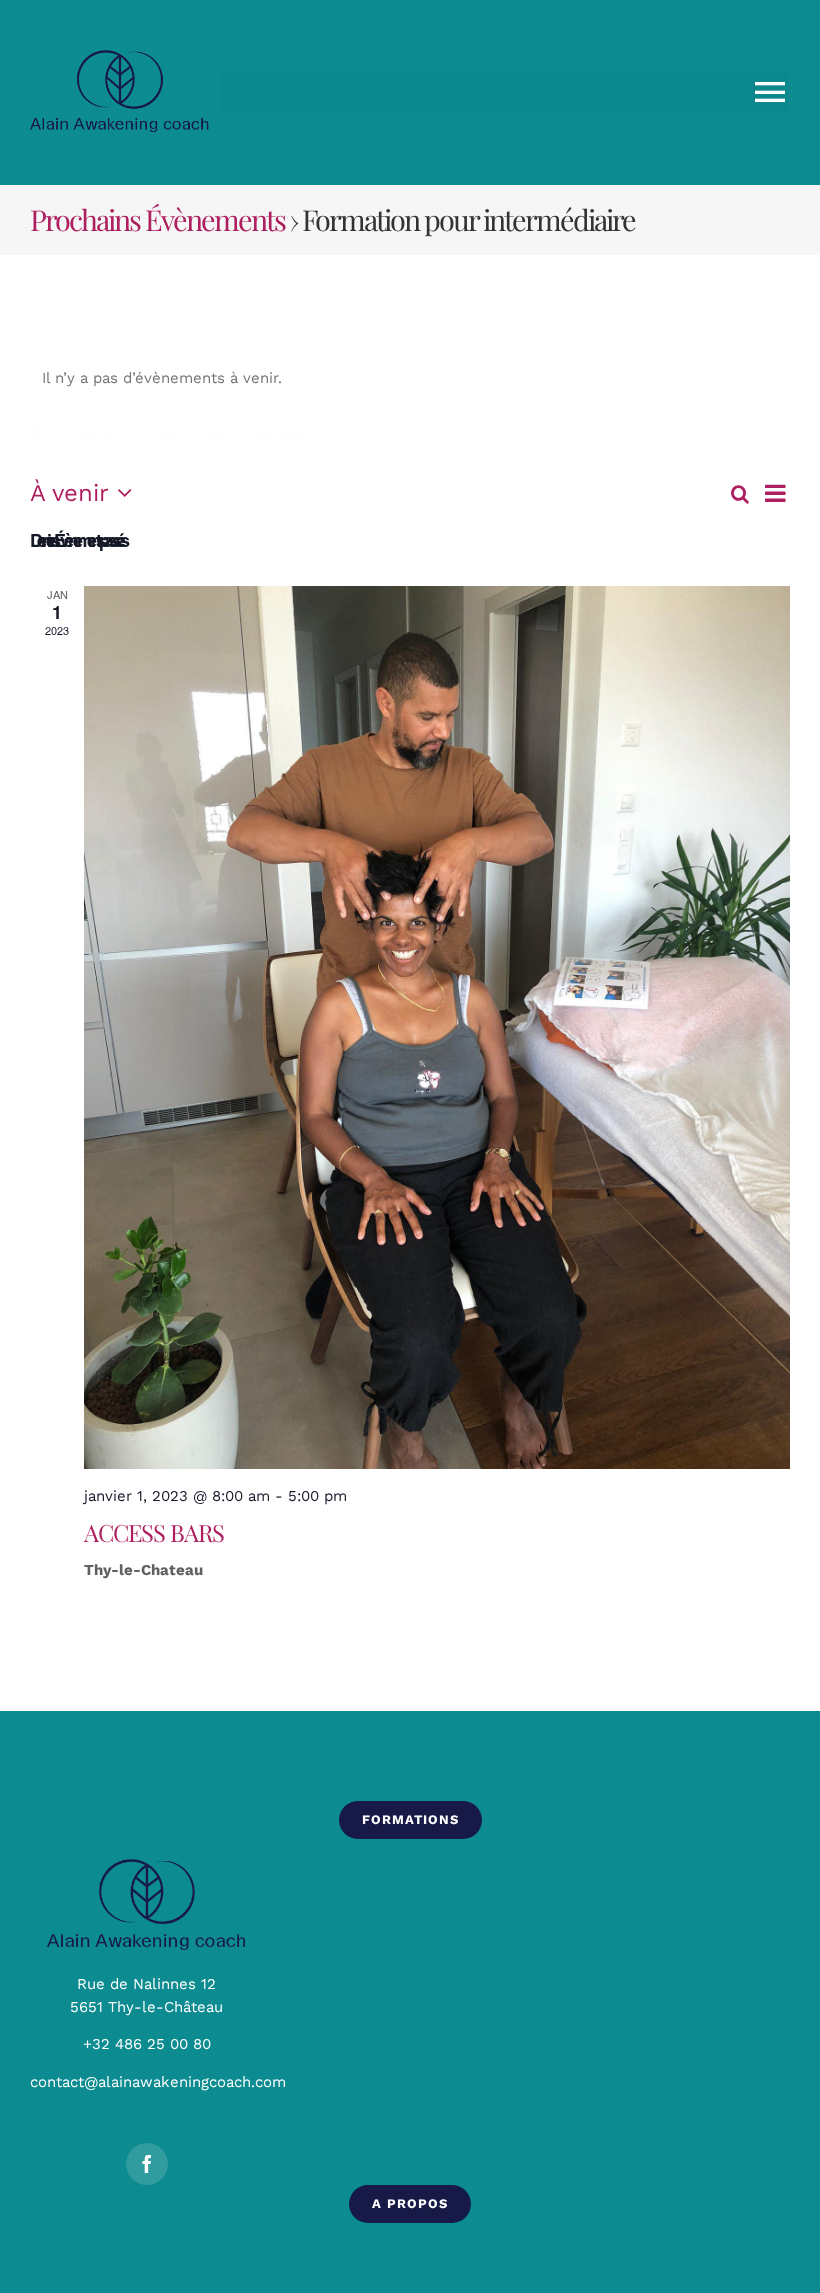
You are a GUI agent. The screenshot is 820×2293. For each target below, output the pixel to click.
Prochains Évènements (157, 219)
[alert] (410, 378)
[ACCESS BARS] (437, 1027)
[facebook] (147, 2164)
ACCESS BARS (154, 1532)
